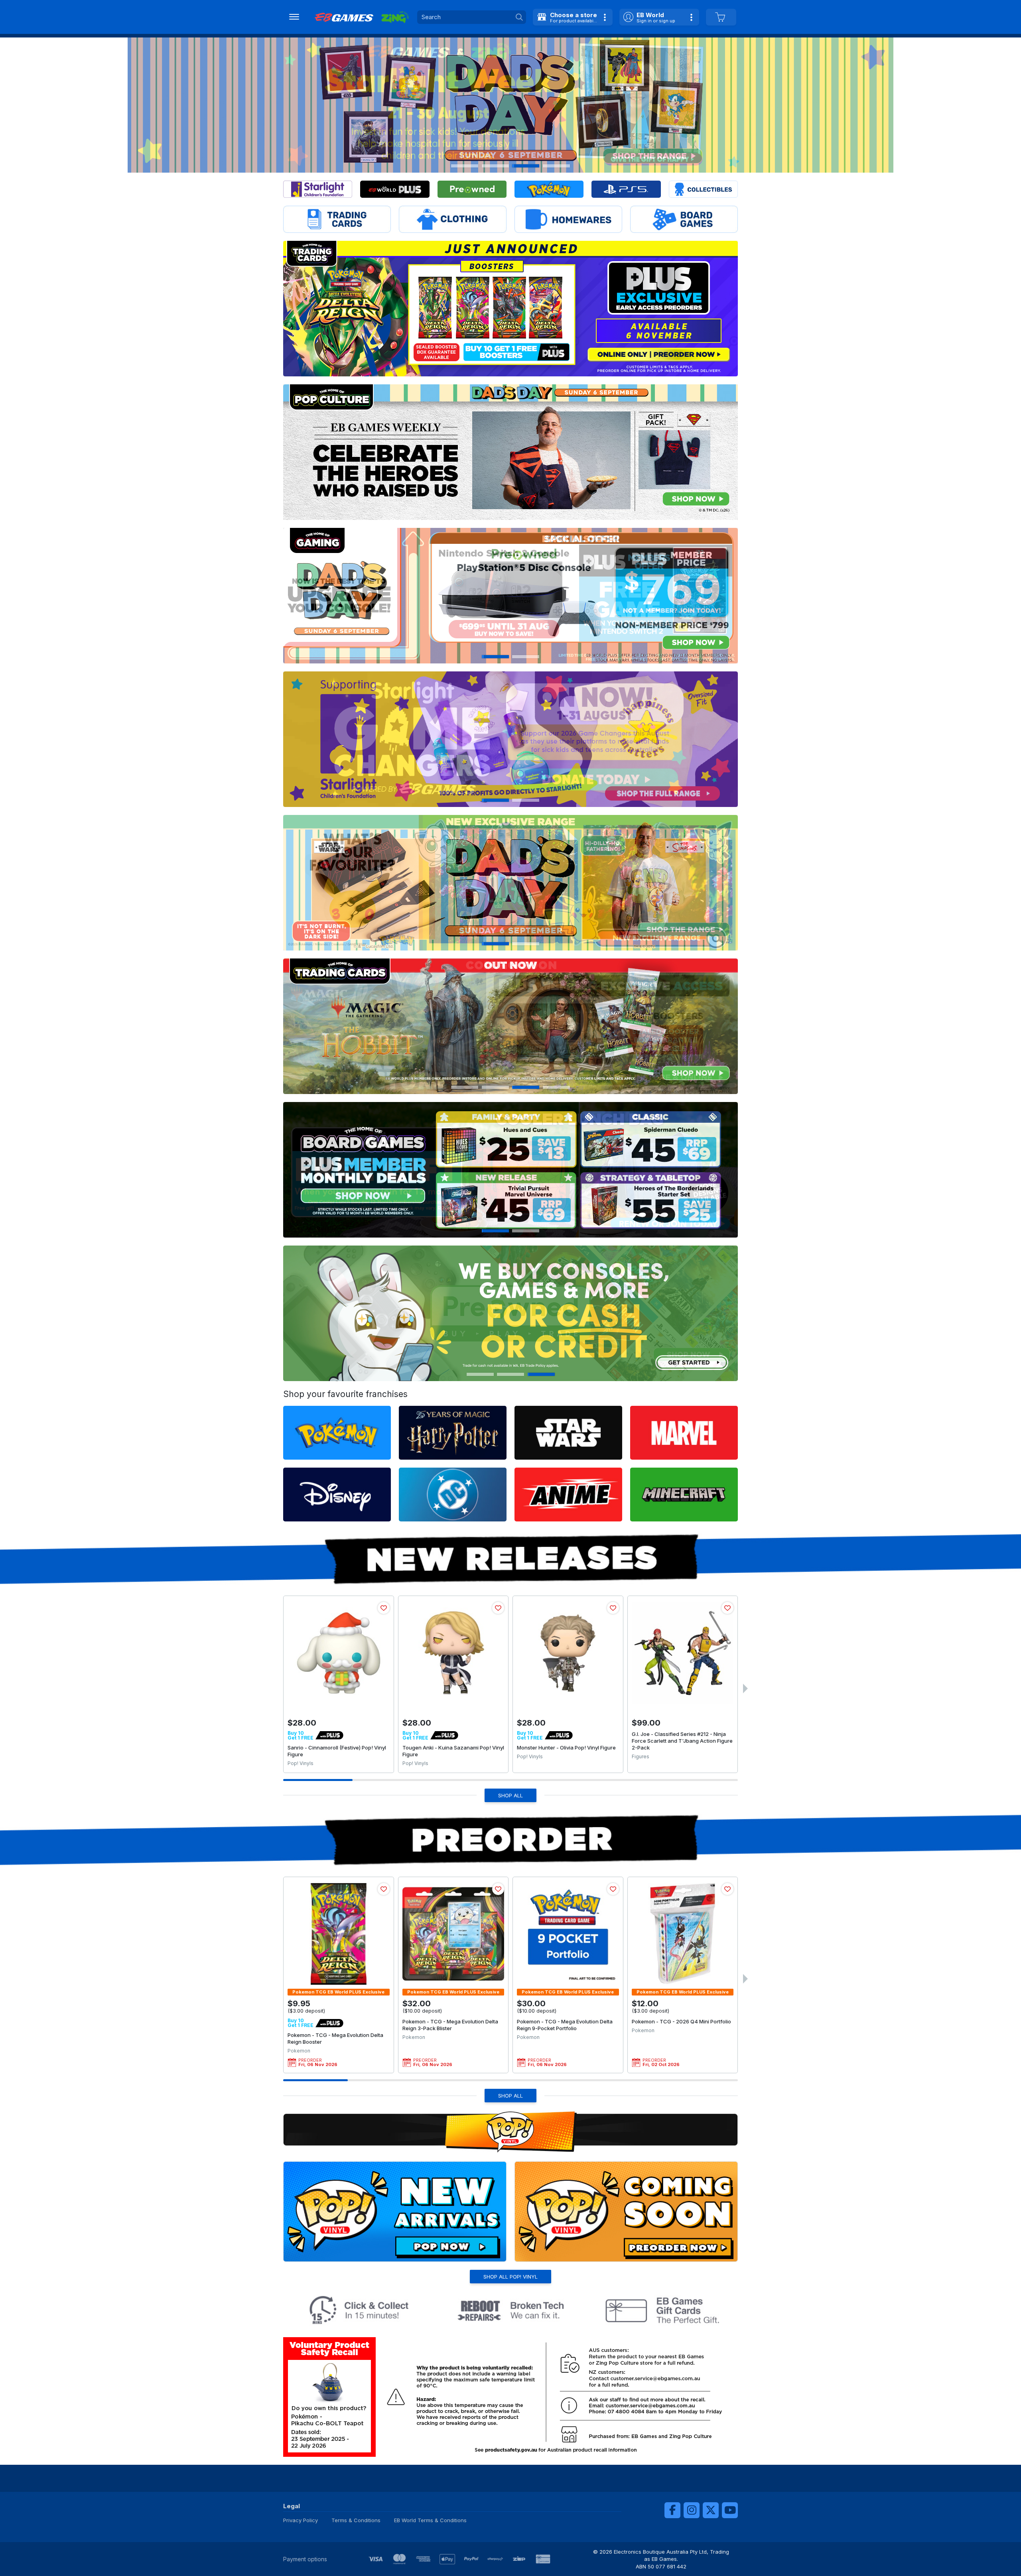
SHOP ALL (510, 1795)
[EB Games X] (711, 2510)
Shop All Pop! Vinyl (510, 2277)
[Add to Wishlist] (384, 1608)
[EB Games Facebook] (672, 2510)
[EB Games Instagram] (692, 2510)
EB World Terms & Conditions (430, 2520)
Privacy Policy (301, 2520)
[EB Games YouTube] (730, 2510)
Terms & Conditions (356, 2520)
